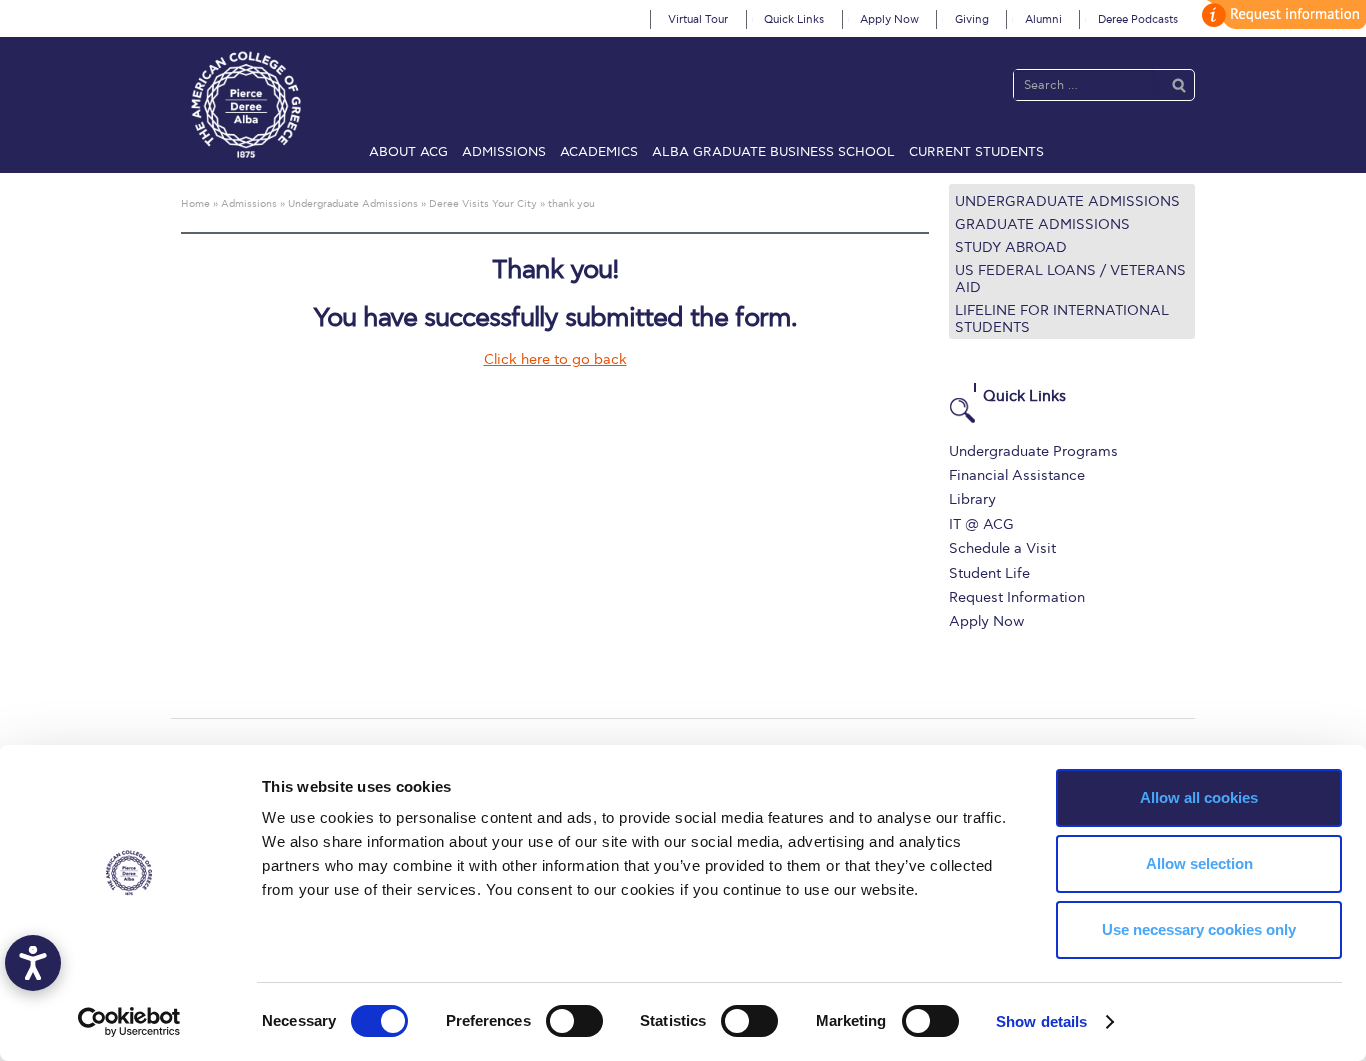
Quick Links (794, 19)
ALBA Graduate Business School (773, 152)
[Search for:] (1084, 84)
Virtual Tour (698, 19)
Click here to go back (555, 359)
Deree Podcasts (1138, 19)
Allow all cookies (1199, 797)
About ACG (408, 152)
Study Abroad (1011, 247)
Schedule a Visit (1002, 548)
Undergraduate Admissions (1067, 201)
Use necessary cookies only (1199, 929)
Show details (1041, 1021)
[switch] (574, 1021)
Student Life (989, 573)
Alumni (1043, 19)
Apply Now (889, 19)
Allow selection (1199, 863)
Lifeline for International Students (1062, 319)
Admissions (504, 152)
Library (972, 499)
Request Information (1017, 597)
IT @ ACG (981, 524)
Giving (972, 19)
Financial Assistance (1017, 475)
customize (1281, 14)
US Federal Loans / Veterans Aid (1070, 279)
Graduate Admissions (1042, 224)
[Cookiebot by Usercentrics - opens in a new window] (129, 1022)
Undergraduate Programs (1033, 451)
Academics (599, 152)
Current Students (976, 152)
